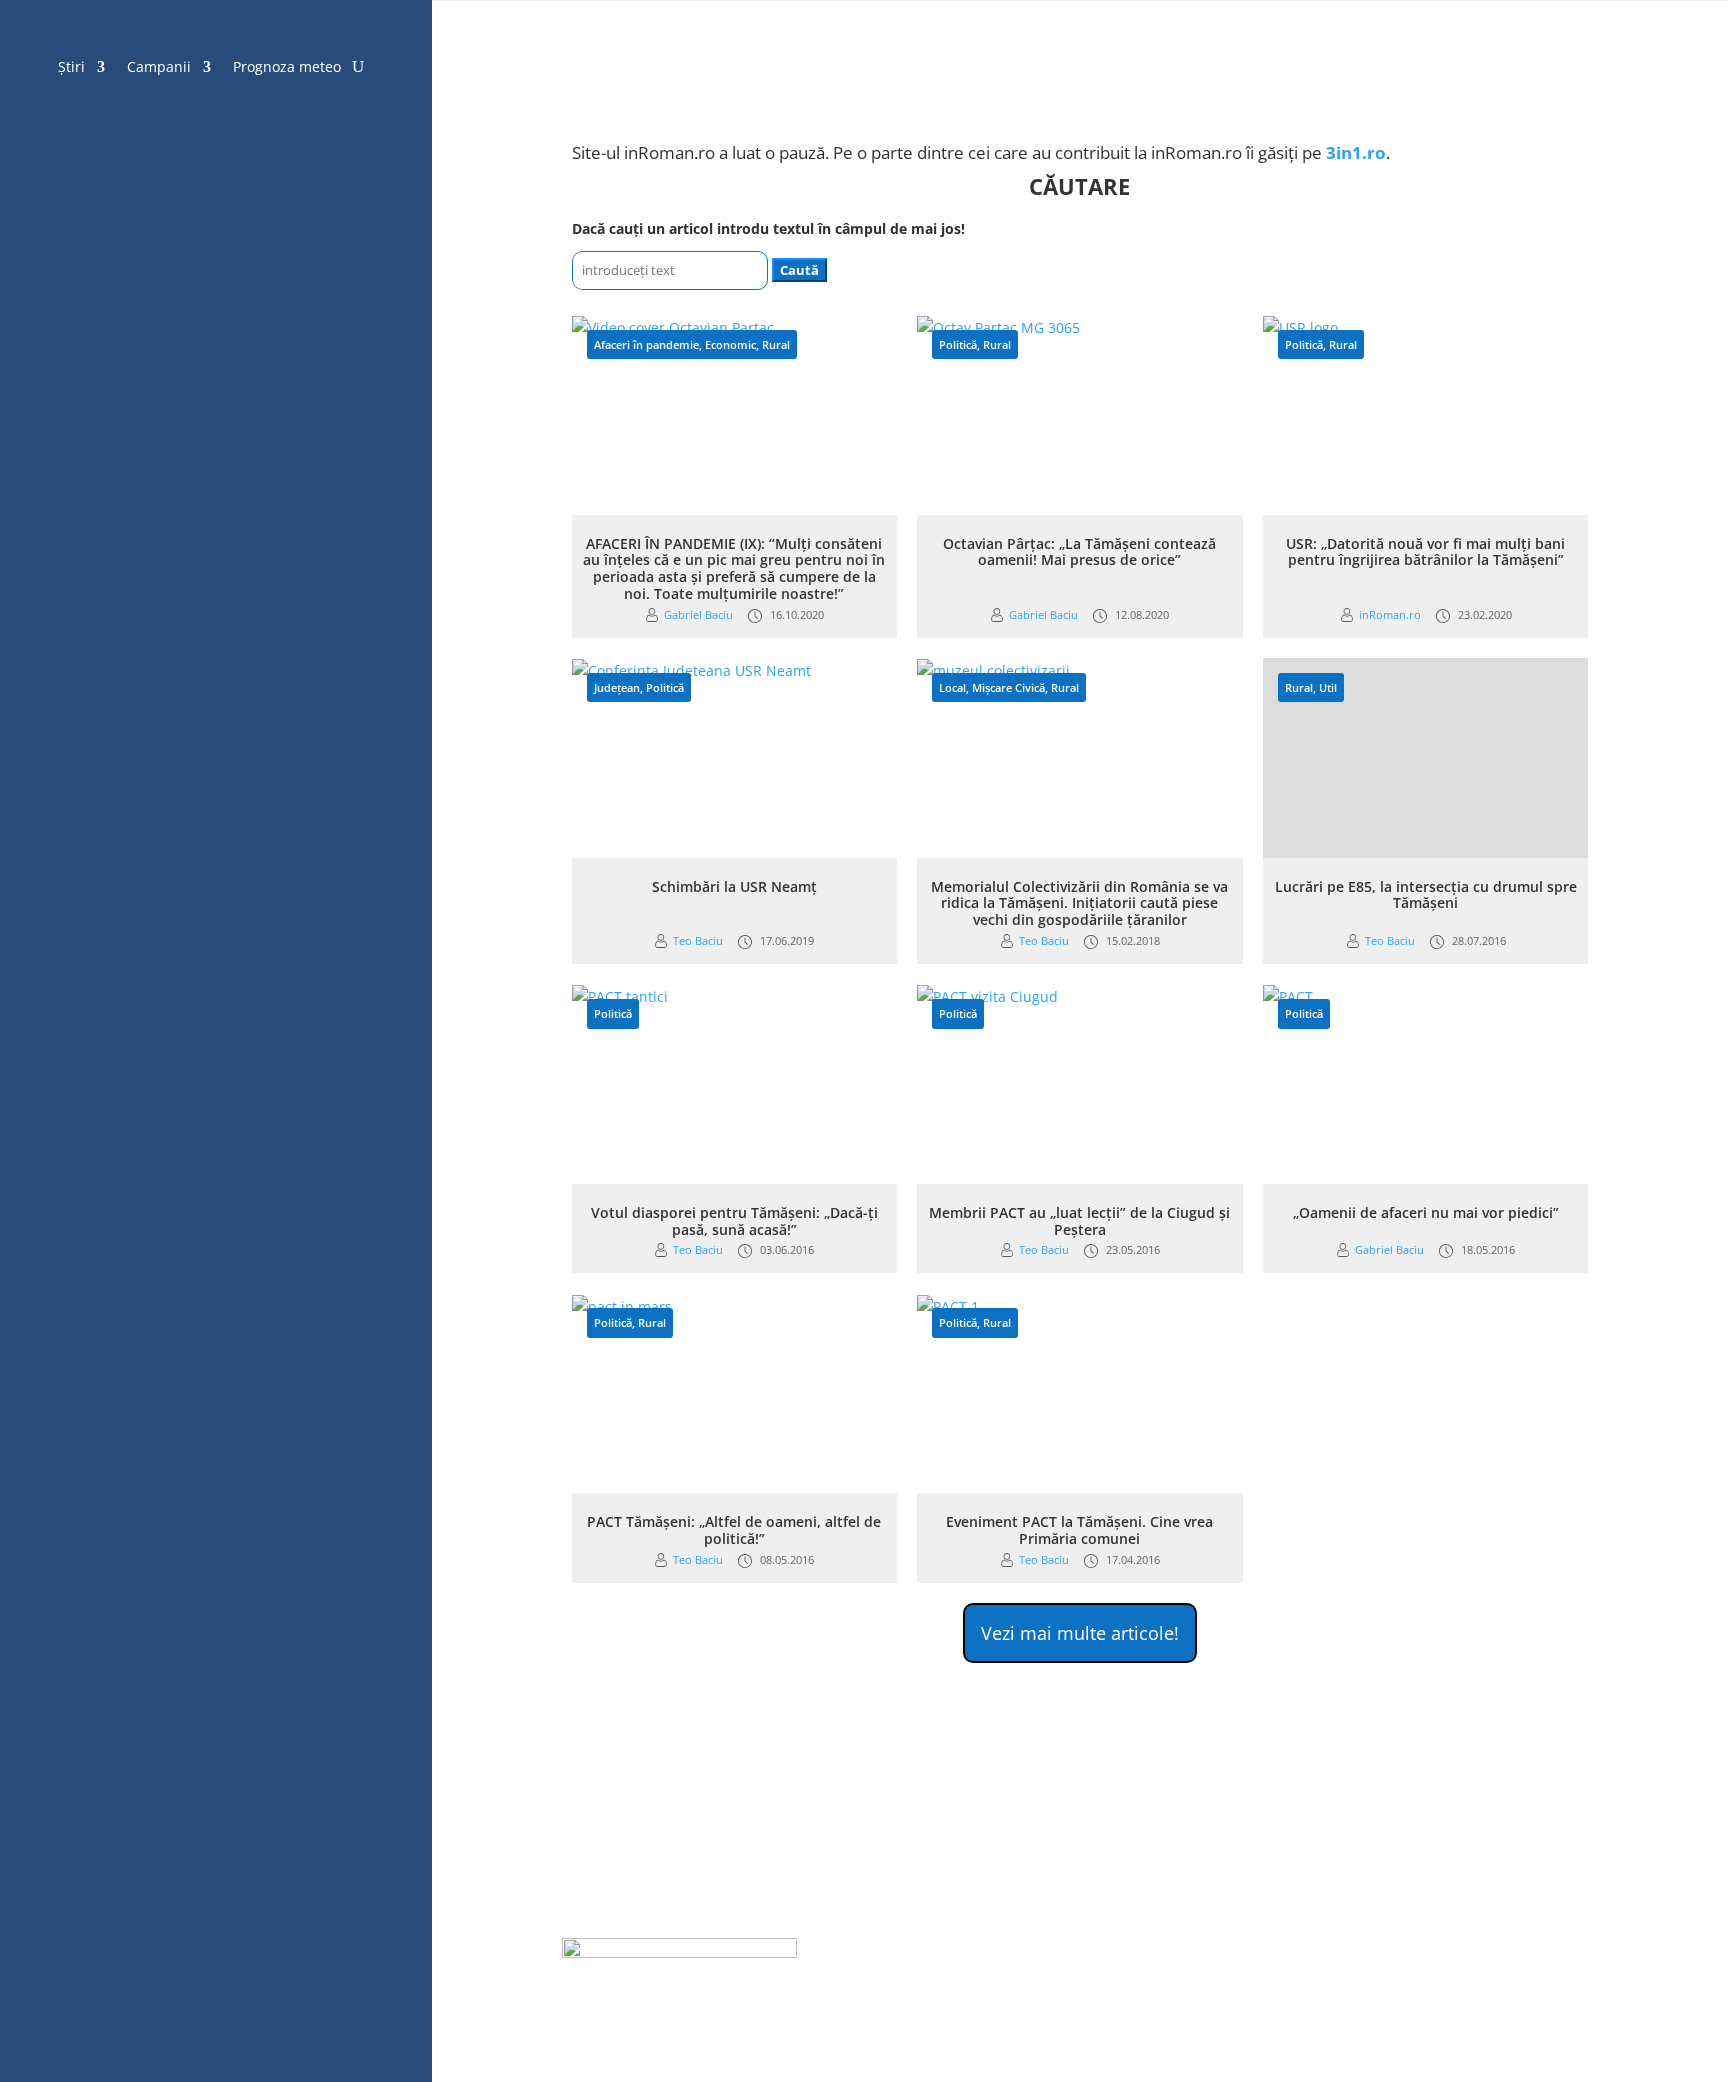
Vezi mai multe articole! (1080, 1633)
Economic (730, 344)
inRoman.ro (1390, 614)
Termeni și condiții (1297, 1951)
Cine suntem (1497, 1951)
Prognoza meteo (287, 68)
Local (952, 687)
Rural (776, 344)
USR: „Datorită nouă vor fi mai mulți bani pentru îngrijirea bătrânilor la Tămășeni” (1425, 552)
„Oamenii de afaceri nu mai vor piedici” (1426, 1212)
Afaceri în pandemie (646, 344)
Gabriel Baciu (698, 614)
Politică (958, 344)
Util (1328, 687)
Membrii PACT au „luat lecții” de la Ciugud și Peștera (1079, 1221)
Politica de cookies (948, 1951)
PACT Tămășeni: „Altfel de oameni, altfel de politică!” (734, 1530)
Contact (1407, 1951)
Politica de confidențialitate (1122, 1951)
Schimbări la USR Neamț (734, 886)
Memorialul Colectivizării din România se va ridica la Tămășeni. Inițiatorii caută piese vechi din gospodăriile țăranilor (1079, 903)
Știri (71, 68)
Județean (617, 687)
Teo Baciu (698, 940)
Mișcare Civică (1008, 687)
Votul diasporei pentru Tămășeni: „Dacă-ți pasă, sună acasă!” (734, 1221)
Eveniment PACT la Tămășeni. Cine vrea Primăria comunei (1079, 1530)
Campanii (159, 68)
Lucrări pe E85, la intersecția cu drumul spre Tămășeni (1426, 895)
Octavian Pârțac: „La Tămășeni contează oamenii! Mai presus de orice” (1079, 552)
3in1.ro (1356, 152)
